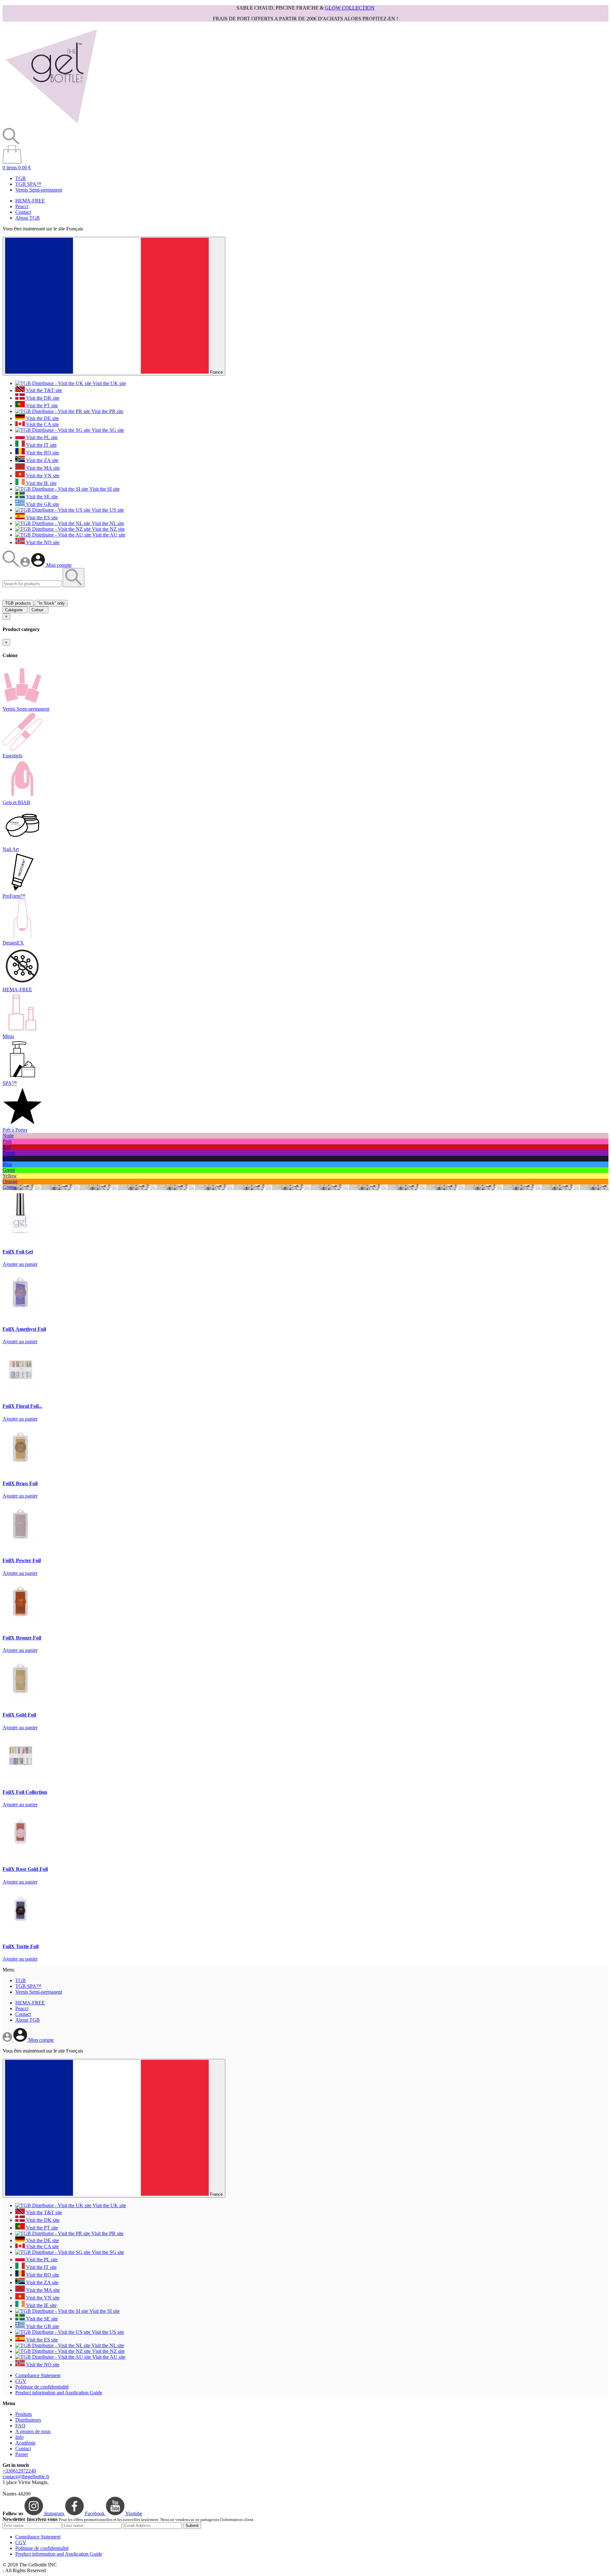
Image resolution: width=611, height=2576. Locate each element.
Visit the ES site (41, 518)
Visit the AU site (108, 535)
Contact (23, 212)
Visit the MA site (42, 468)
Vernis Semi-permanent (39, 190)
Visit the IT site (41, 445)
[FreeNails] (51, 125)
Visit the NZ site (108, 529)
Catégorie (15, 610)
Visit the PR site (107, 411)
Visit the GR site (42, 504)
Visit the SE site (41, 497)
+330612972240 (19, 2471)
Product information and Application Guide (59, 2393)
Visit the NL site (107, 523)
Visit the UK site (109, 383)
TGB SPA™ (28, 184)
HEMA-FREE (30, 201)
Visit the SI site (104, 489)
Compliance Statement (38, 2375)
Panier (22, 2454)
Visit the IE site (41, 483)
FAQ (20, 2426)
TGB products (18, 603)
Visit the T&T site (43, 390)
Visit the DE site (42, 418)
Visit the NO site (42, 542)
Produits (24, 2414)
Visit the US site (107, 510)
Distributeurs (28, 2420)
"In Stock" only (51, 603)
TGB (21, 178)
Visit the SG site (107, 430)
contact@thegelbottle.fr (26, 2477)
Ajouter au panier (20, 1264)
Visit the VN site (42, 476)
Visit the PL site (41, 437)
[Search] (11, 565)
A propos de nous (33, 2431)
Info (19, 2437)
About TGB (28, 218)
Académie (25, 2443)
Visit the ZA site (42, 460)
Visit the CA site (42, 424)
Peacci (22, 206)
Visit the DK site (42, 398)
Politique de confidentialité (42, 2387)
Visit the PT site (41, 406)
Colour (39, 610)
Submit (192, 2526)
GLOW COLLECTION (350, 8)
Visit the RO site (42, 453)
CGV (21, 2381)
